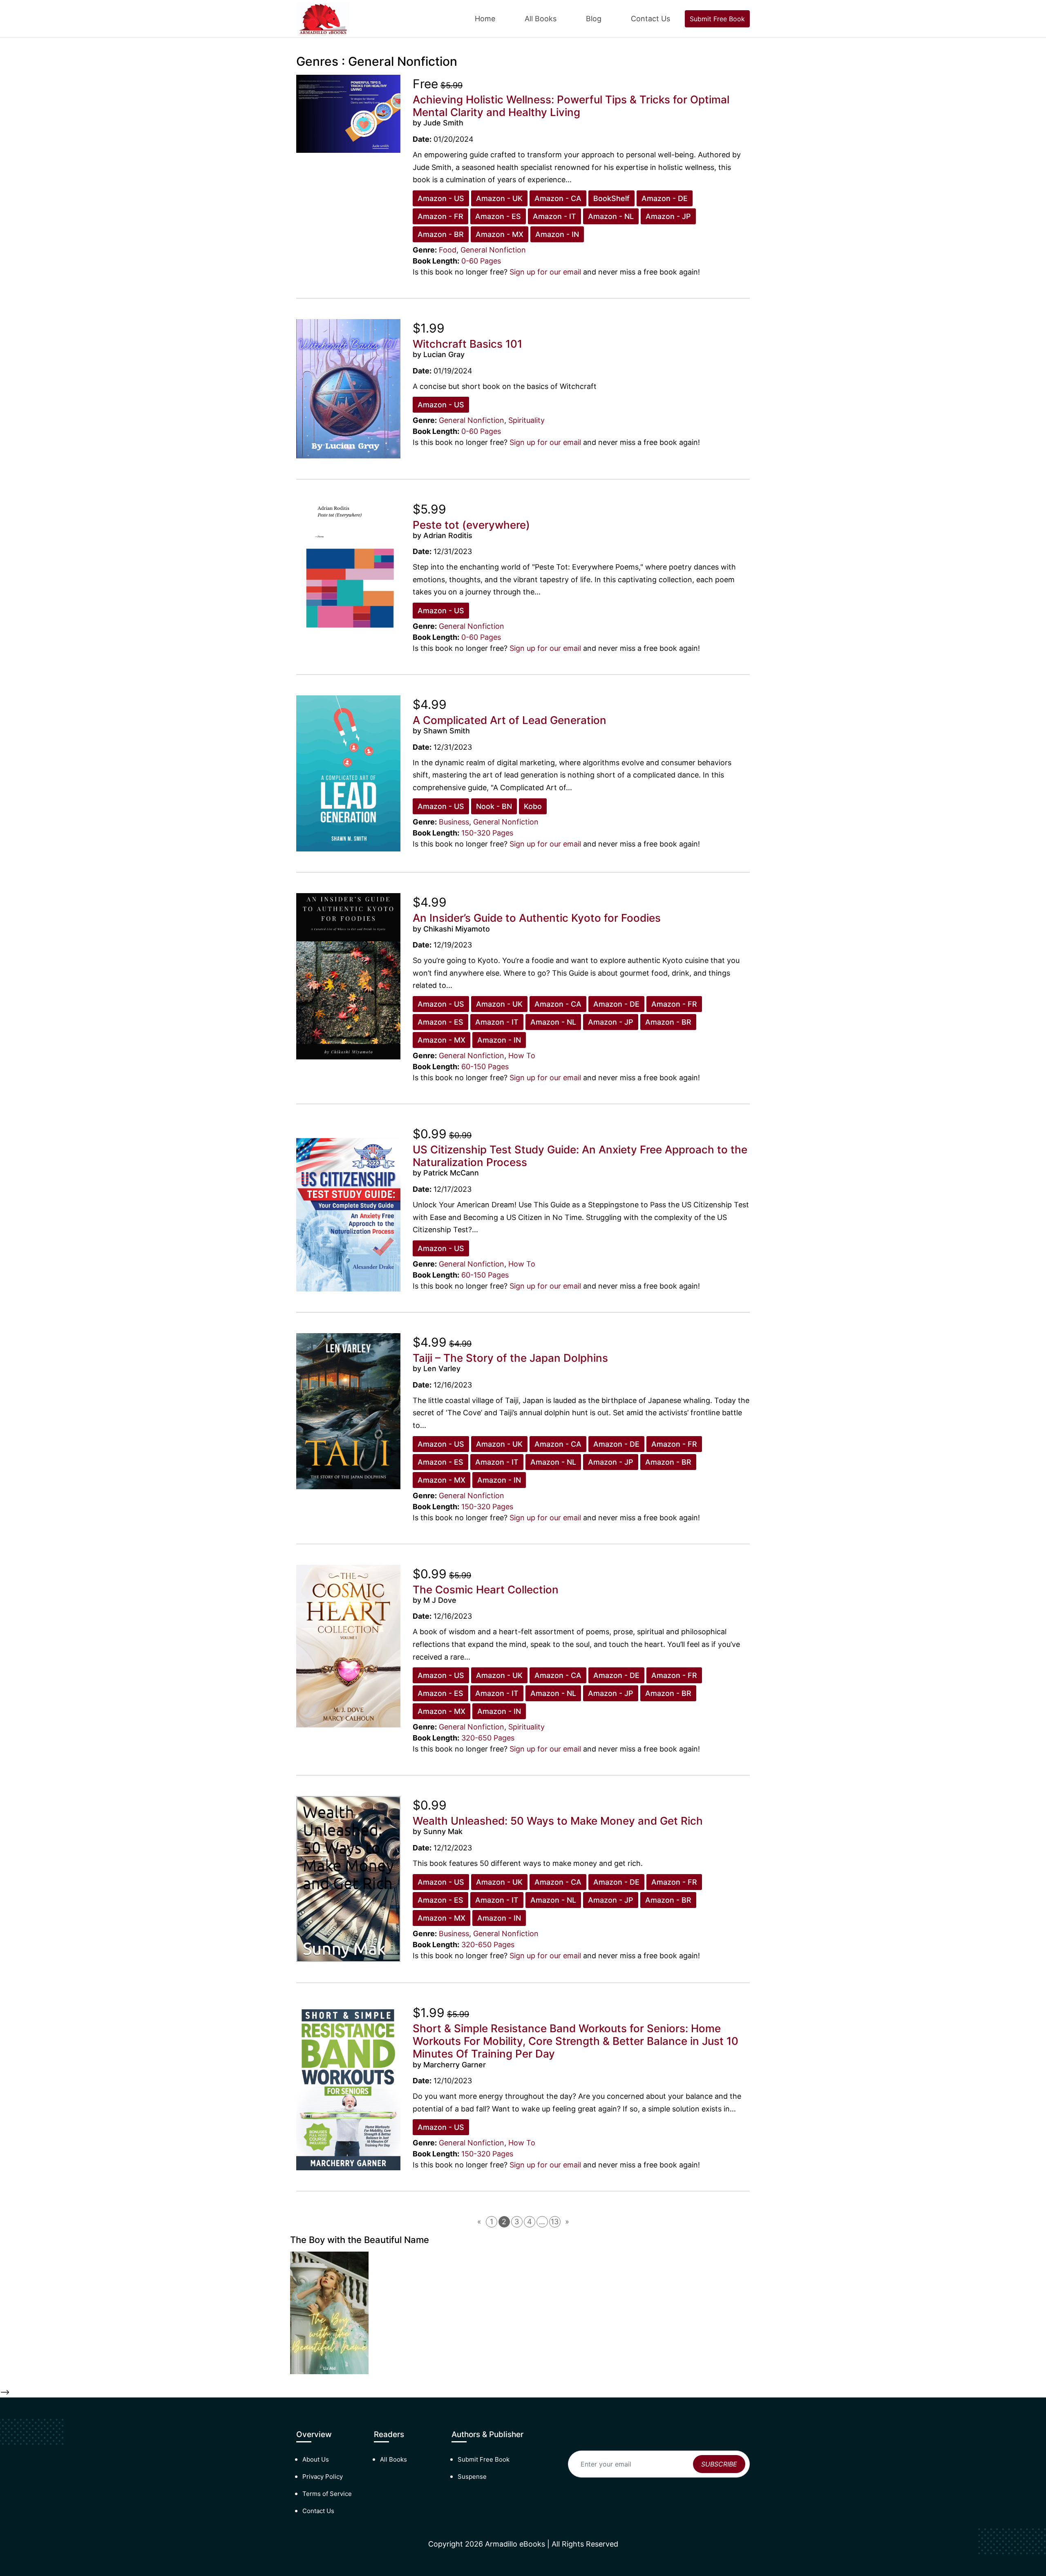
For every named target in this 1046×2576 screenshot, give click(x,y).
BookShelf (611, 198)
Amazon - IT (554, 216)
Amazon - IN (557, 234)
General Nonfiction (493, 250)
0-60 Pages (481, 261)
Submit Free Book (717, 19)
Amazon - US (441, 198)
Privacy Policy (323, 2477)
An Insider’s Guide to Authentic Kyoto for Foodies (537, 918)
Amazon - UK (499, 198)
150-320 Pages (487, 833)
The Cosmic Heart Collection (486, 1590)
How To (522, 1056)
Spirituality (526, 420)
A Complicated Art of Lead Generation (510, 720)
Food (448, 250)
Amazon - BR (441, 234)
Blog (594, 19)
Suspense (472, 2477)
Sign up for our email (545, 272)
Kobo (533, 806)
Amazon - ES (498, 216)
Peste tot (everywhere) (471, 525)
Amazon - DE (665, 198)
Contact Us (650, 19)
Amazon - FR (440, 216)
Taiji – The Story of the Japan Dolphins (510, 1358)
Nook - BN (494, 806)
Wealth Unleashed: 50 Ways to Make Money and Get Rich (558, 1821)
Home (485, 19)
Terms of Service (327, 2494)
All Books (541, 19)
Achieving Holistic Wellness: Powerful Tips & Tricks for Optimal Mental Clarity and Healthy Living (571, 106)
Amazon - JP (668, 216)
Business (454, 822)
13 (555, 2222)
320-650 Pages (488, 1738)
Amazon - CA (558, 198)
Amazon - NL (611, 216)
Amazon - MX (500, 234)
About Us (316, 2459)
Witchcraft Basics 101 (467, 344)
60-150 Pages (485, 1067)
